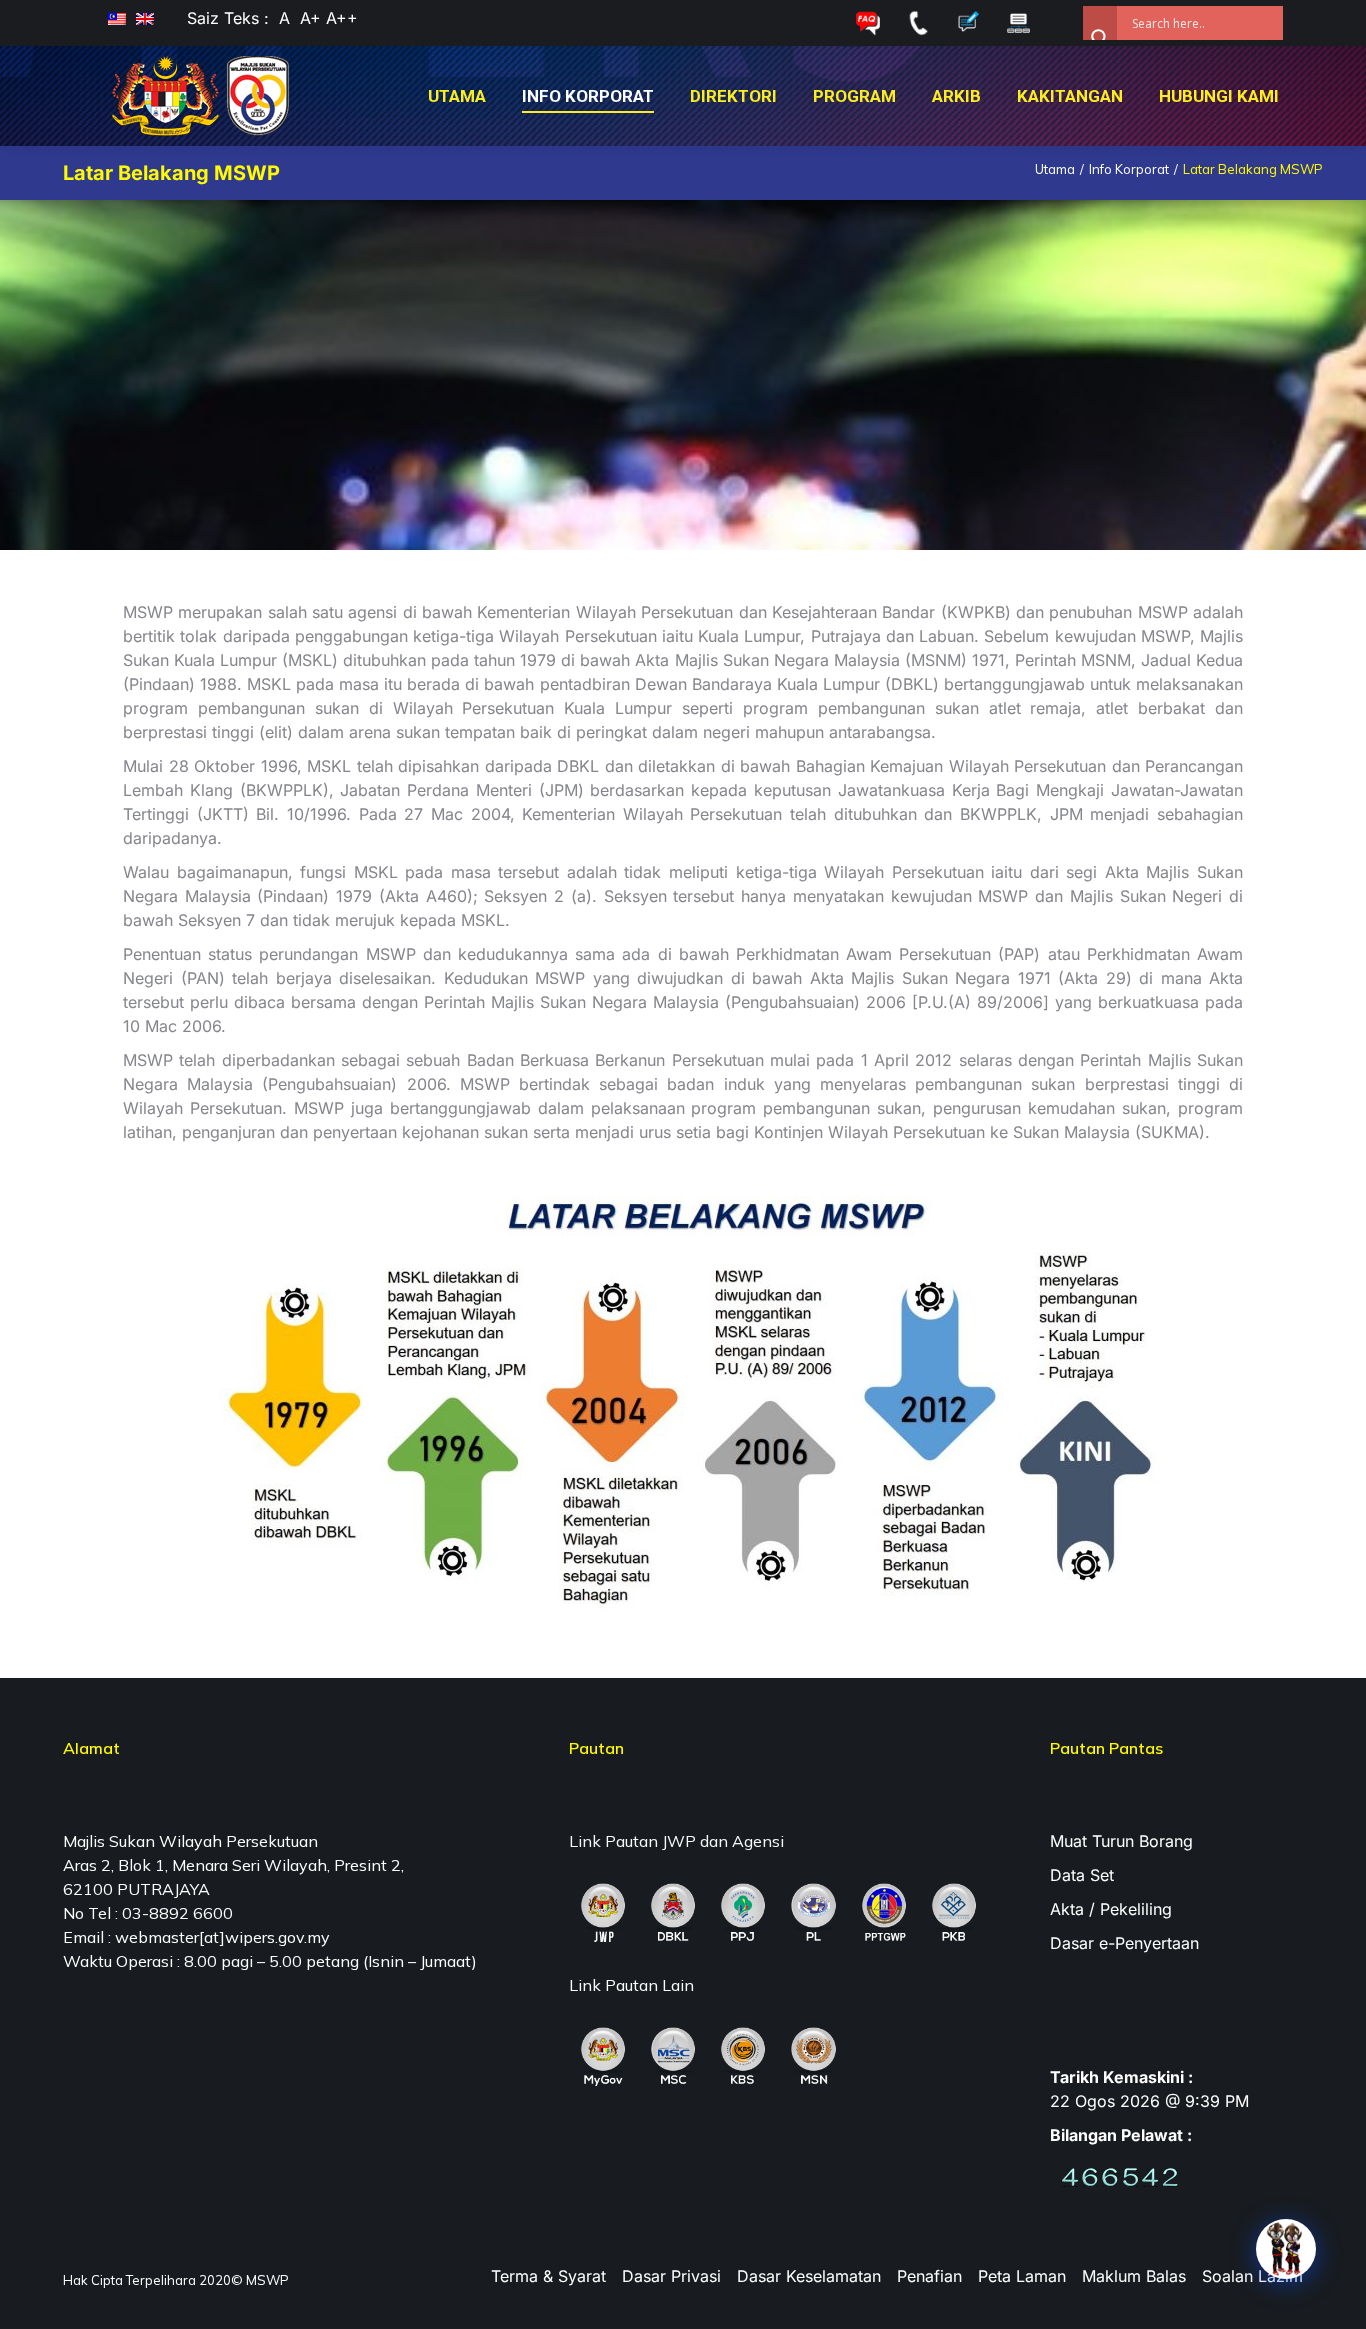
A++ (339, 18)
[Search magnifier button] (1100, 23)
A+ (310, 18)
